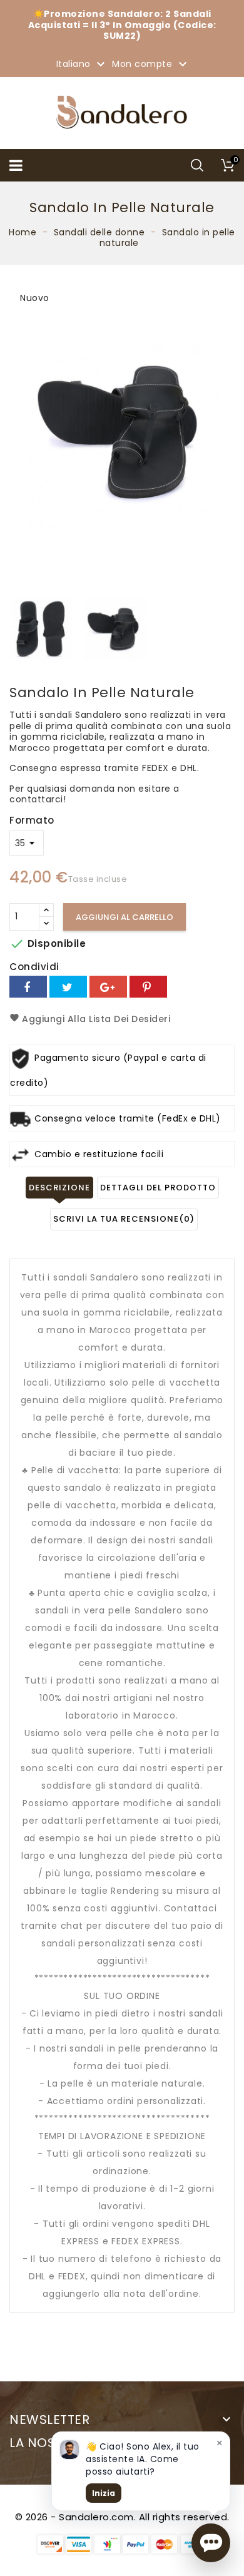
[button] (211, 2543)
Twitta (68, 987)
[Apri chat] (211, 2543)
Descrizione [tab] (59, 1188)
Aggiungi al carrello (125, 917)
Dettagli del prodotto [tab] (158, 1188)
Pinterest (148, 987)
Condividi (28, 987)
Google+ (108, 987)
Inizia (104, 2493)
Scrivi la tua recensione (124, 1219)
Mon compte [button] (151, 64)
